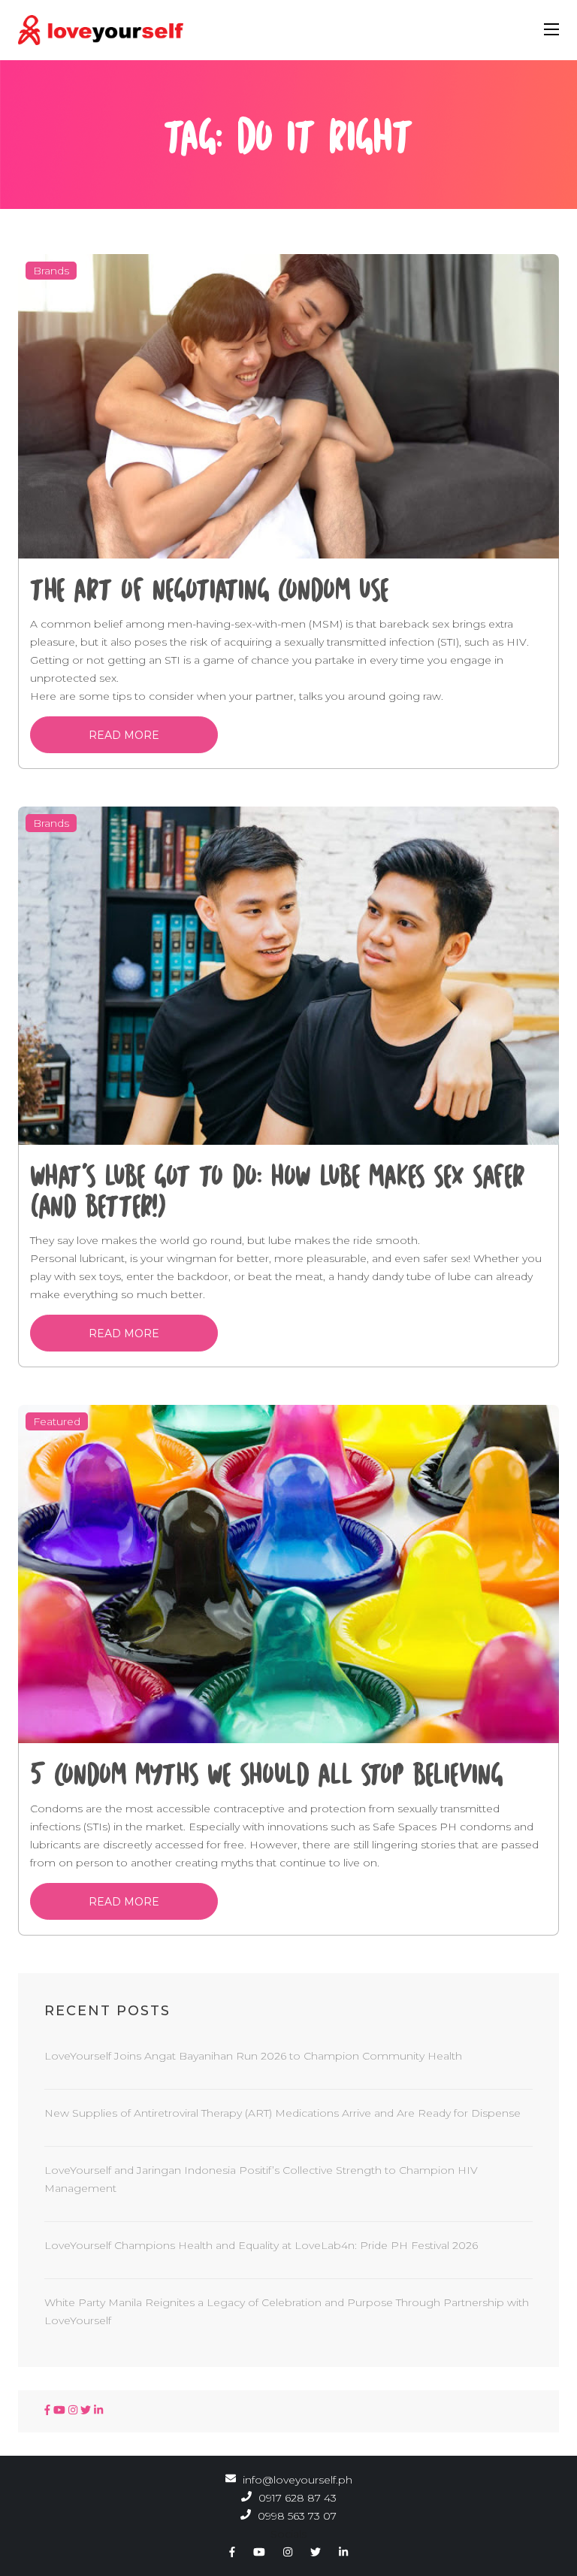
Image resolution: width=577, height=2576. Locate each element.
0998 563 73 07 (296, 2516)
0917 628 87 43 (296, 2498)
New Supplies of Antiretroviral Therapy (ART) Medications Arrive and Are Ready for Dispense (282, 2113)
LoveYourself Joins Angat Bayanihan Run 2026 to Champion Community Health (253, 2056)
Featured (57, 1421)
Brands (51, 271)
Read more (124, 735)
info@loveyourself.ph (298, 2480)
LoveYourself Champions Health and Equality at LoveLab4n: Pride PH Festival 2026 (261, 2245)
